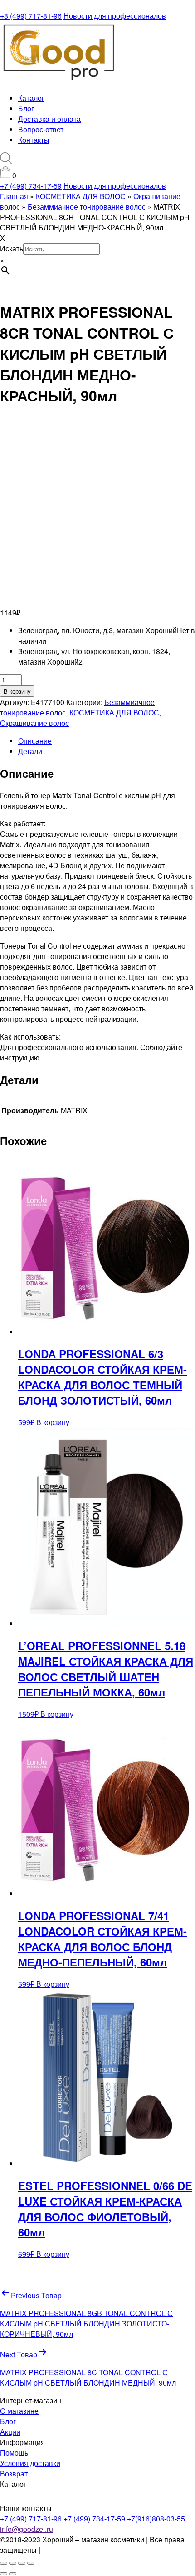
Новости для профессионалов (115, 16)
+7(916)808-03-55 (156, 2518)
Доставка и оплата (49, 119)
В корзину (17, 691)
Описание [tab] (35, 741)
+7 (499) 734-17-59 (31, 186)
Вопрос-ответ (41, 129)
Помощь (14, 2453)
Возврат (14, 2473)
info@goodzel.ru (27, 2529)
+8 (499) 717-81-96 (31, 16)
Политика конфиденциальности (95, 2550)
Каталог (31, 98)
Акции (10, 2432)
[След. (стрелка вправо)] (13, 2574)
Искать (12, 248)
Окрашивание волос (34, 723)
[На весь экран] (13, 2563)
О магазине (19, 2411)
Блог (26, 108)
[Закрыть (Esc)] (31, 2563)
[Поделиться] (22, 2563)
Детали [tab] (30, 751)
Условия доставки (30, 2463)
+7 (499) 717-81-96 (31, 2518)
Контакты (34, 140)
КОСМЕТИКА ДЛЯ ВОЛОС (114, 713)
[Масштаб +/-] (4, 2563)
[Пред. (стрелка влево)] (4, 2574)
